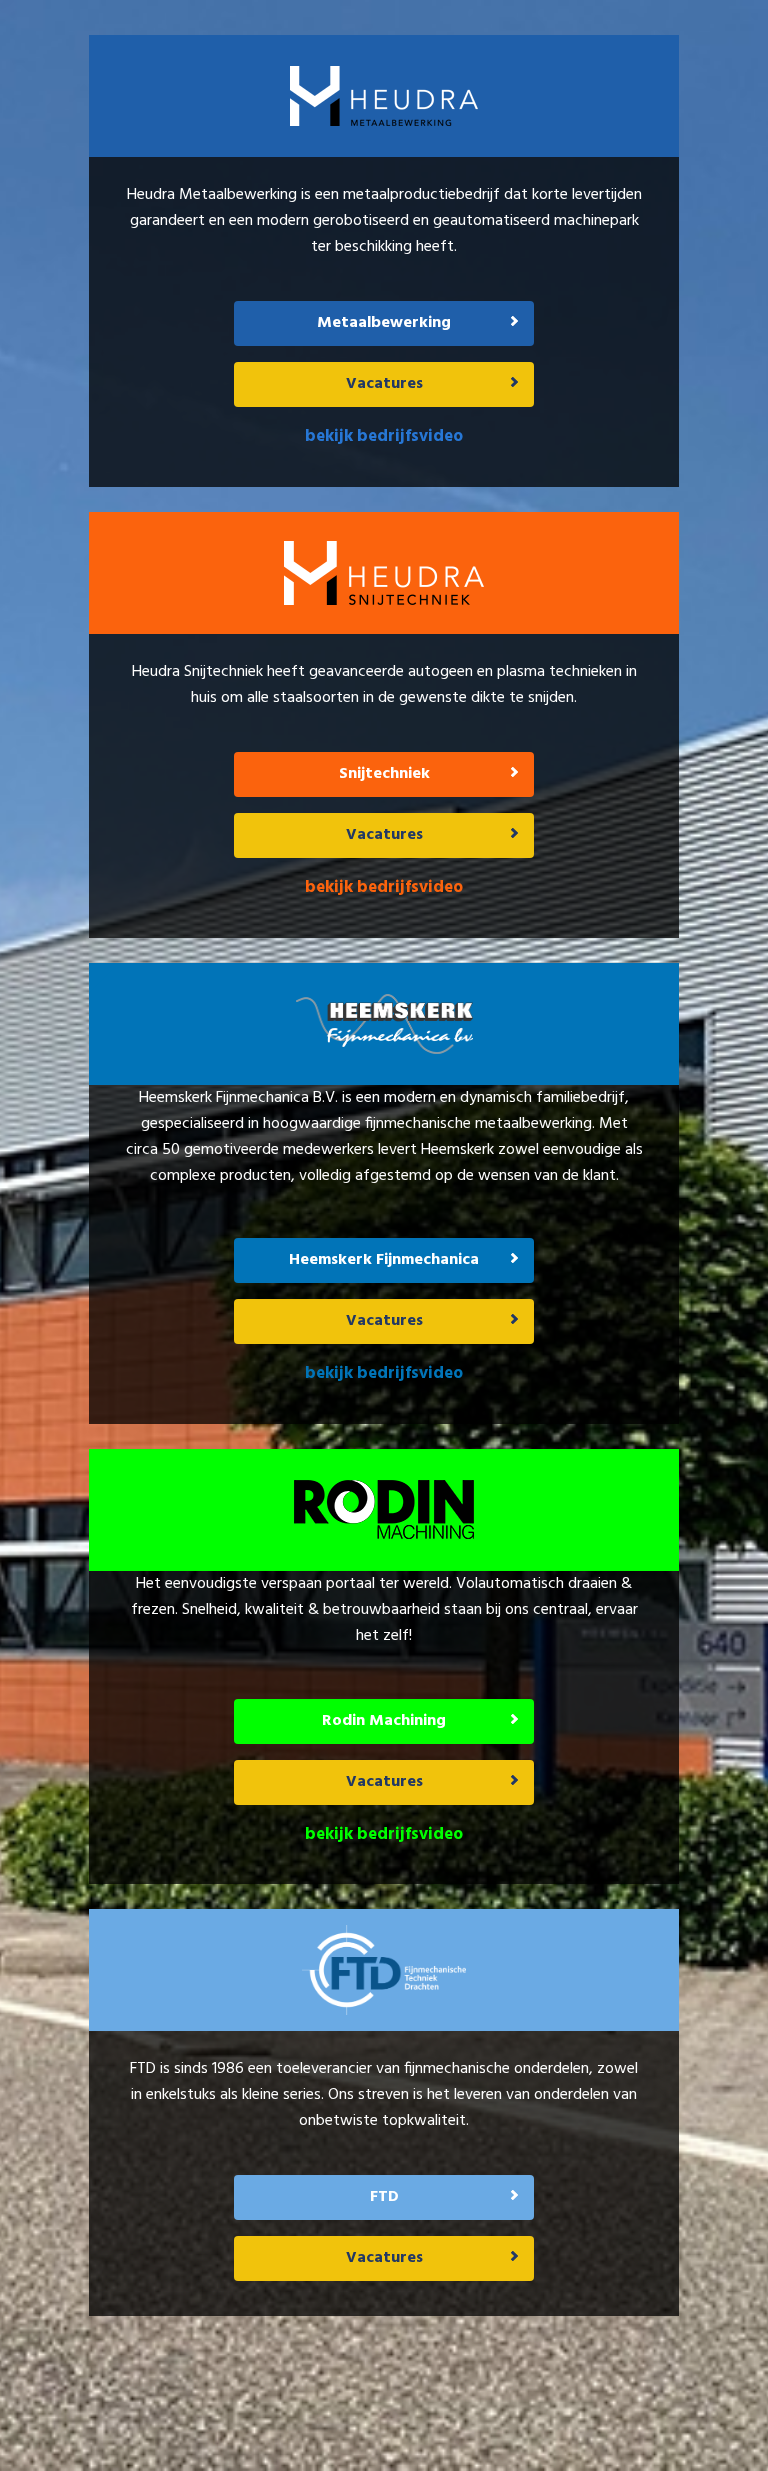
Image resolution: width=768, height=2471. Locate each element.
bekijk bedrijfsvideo (384, 436)
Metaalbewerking (384, 323)
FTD (384, 2197)
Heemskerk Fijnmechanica (384, 1260)
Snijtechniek (384, 774)
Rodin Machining (384, 1721)
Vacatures (384, 384)
